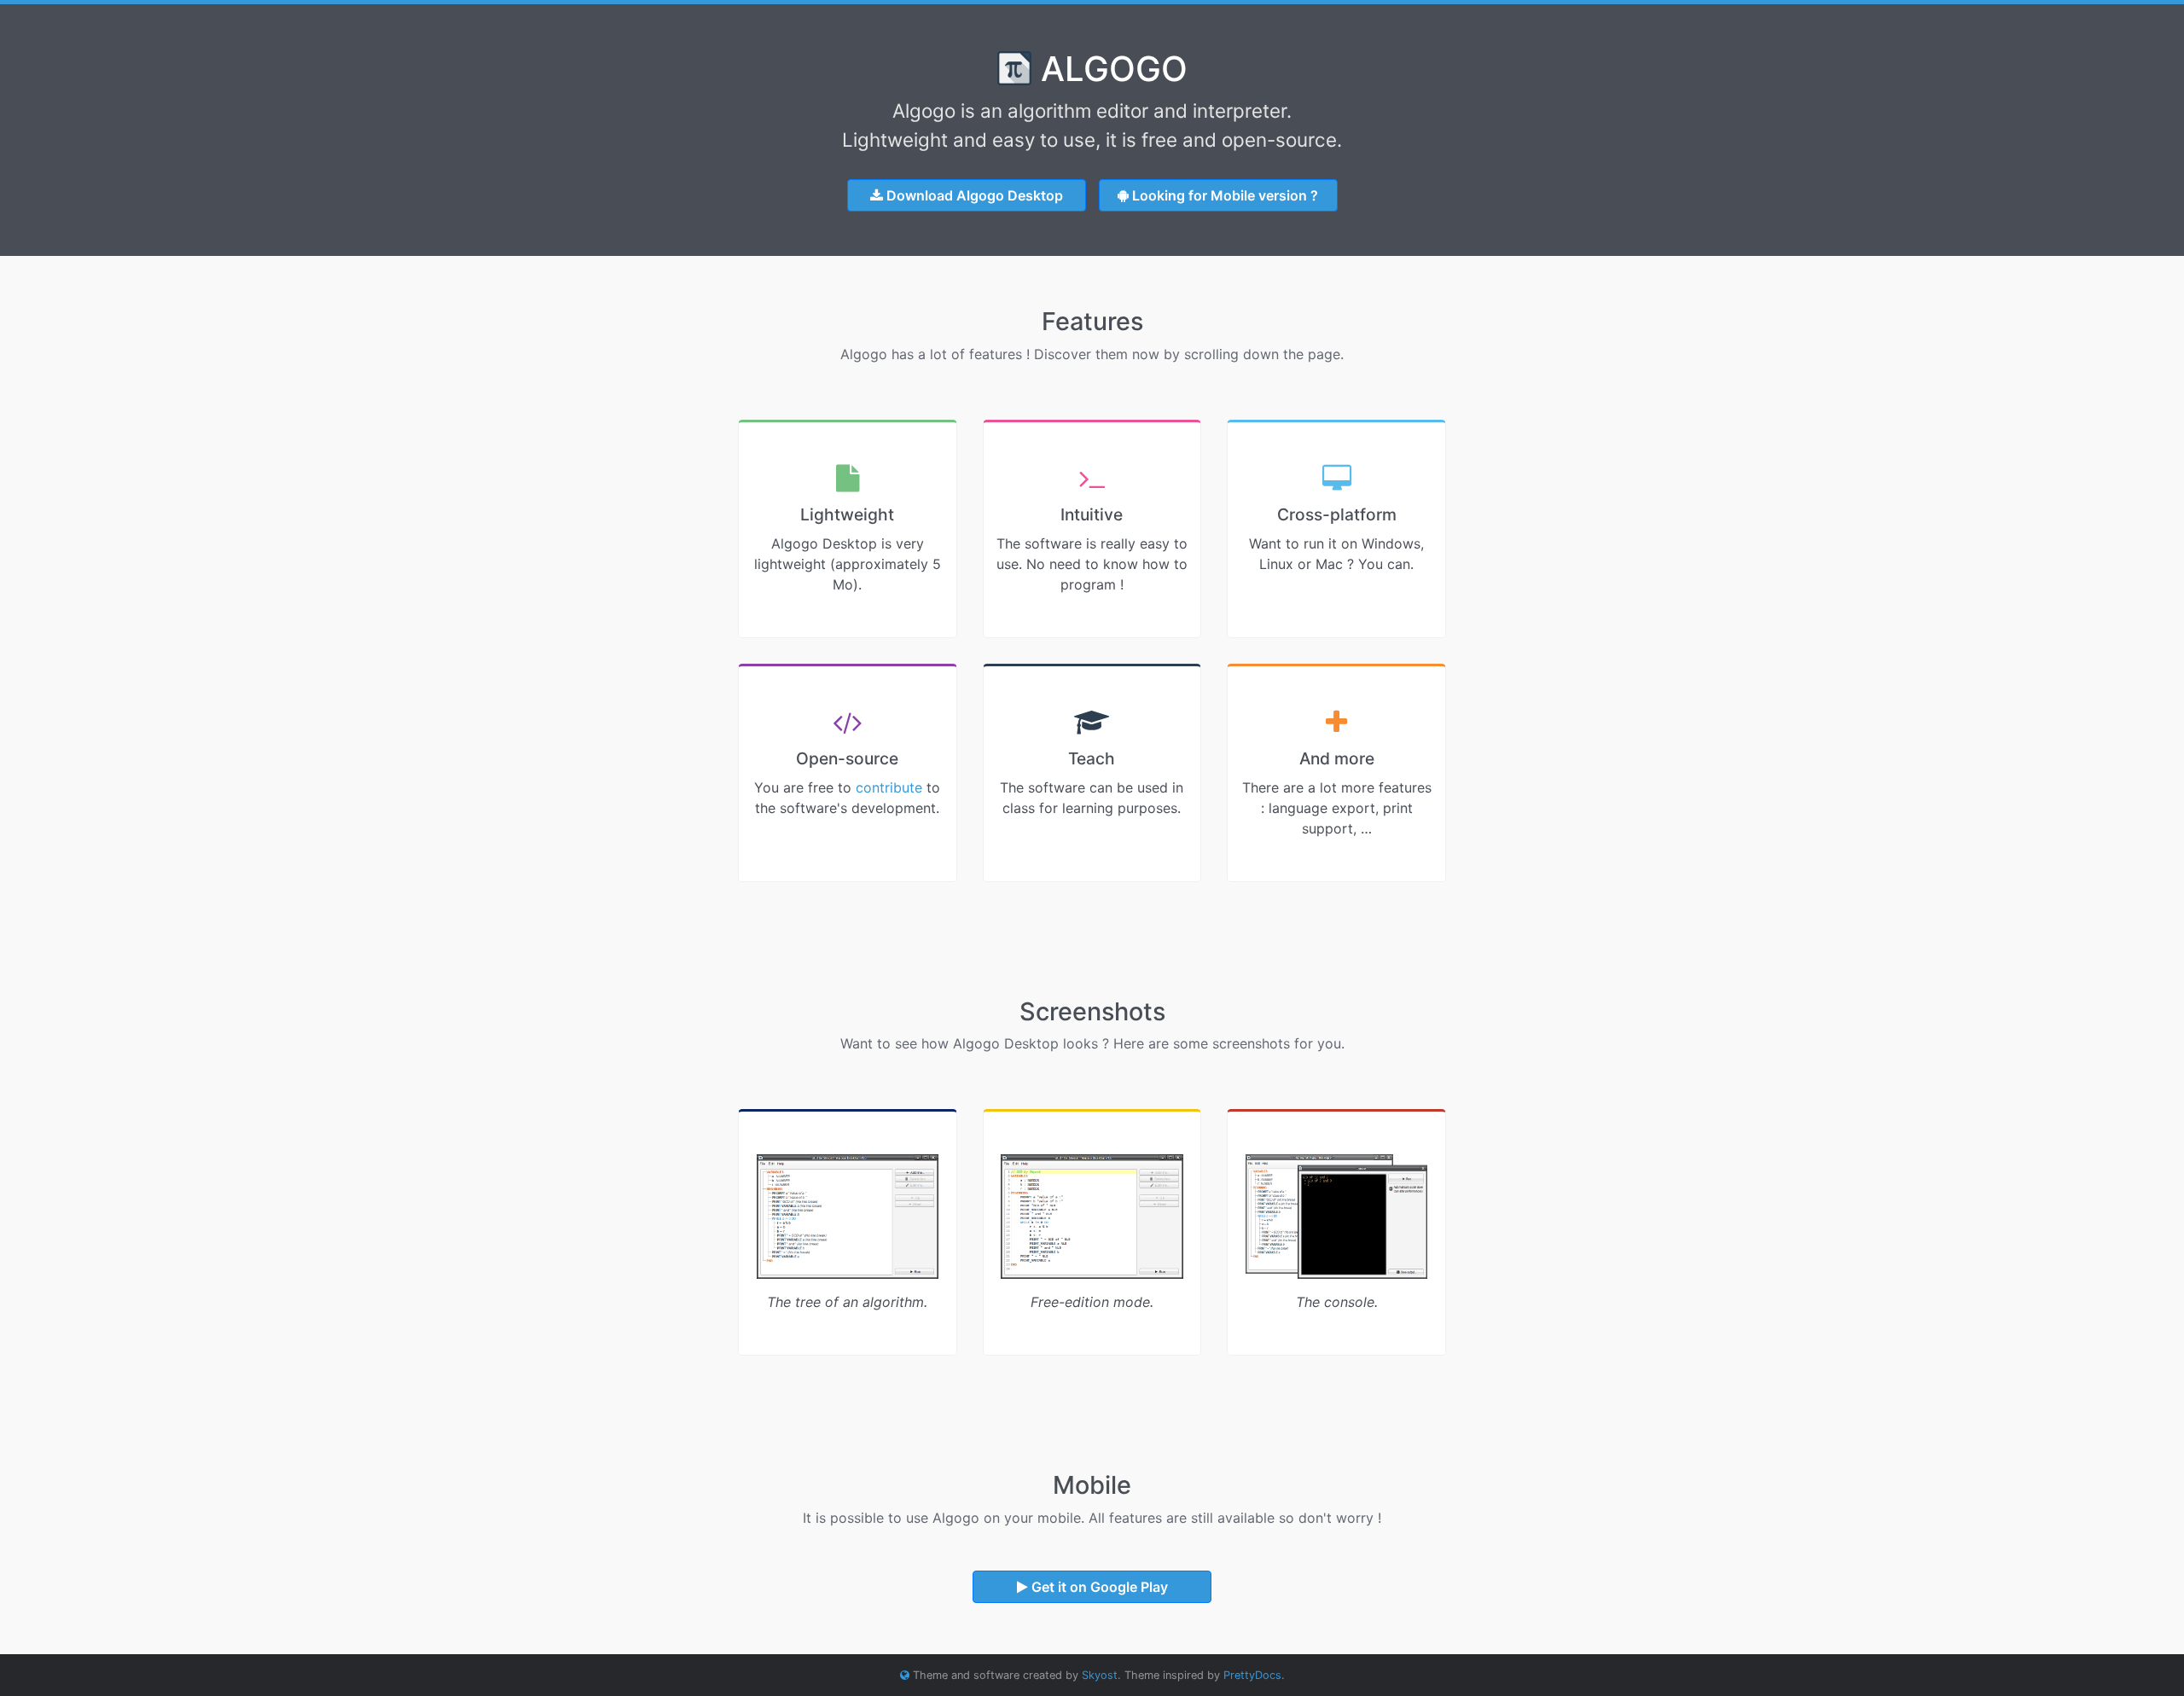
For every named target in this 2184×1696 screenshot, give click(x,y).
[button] (967, 195)
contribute (889, 787)
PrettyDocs (1252, 1675)
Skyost (1100, 1675)
